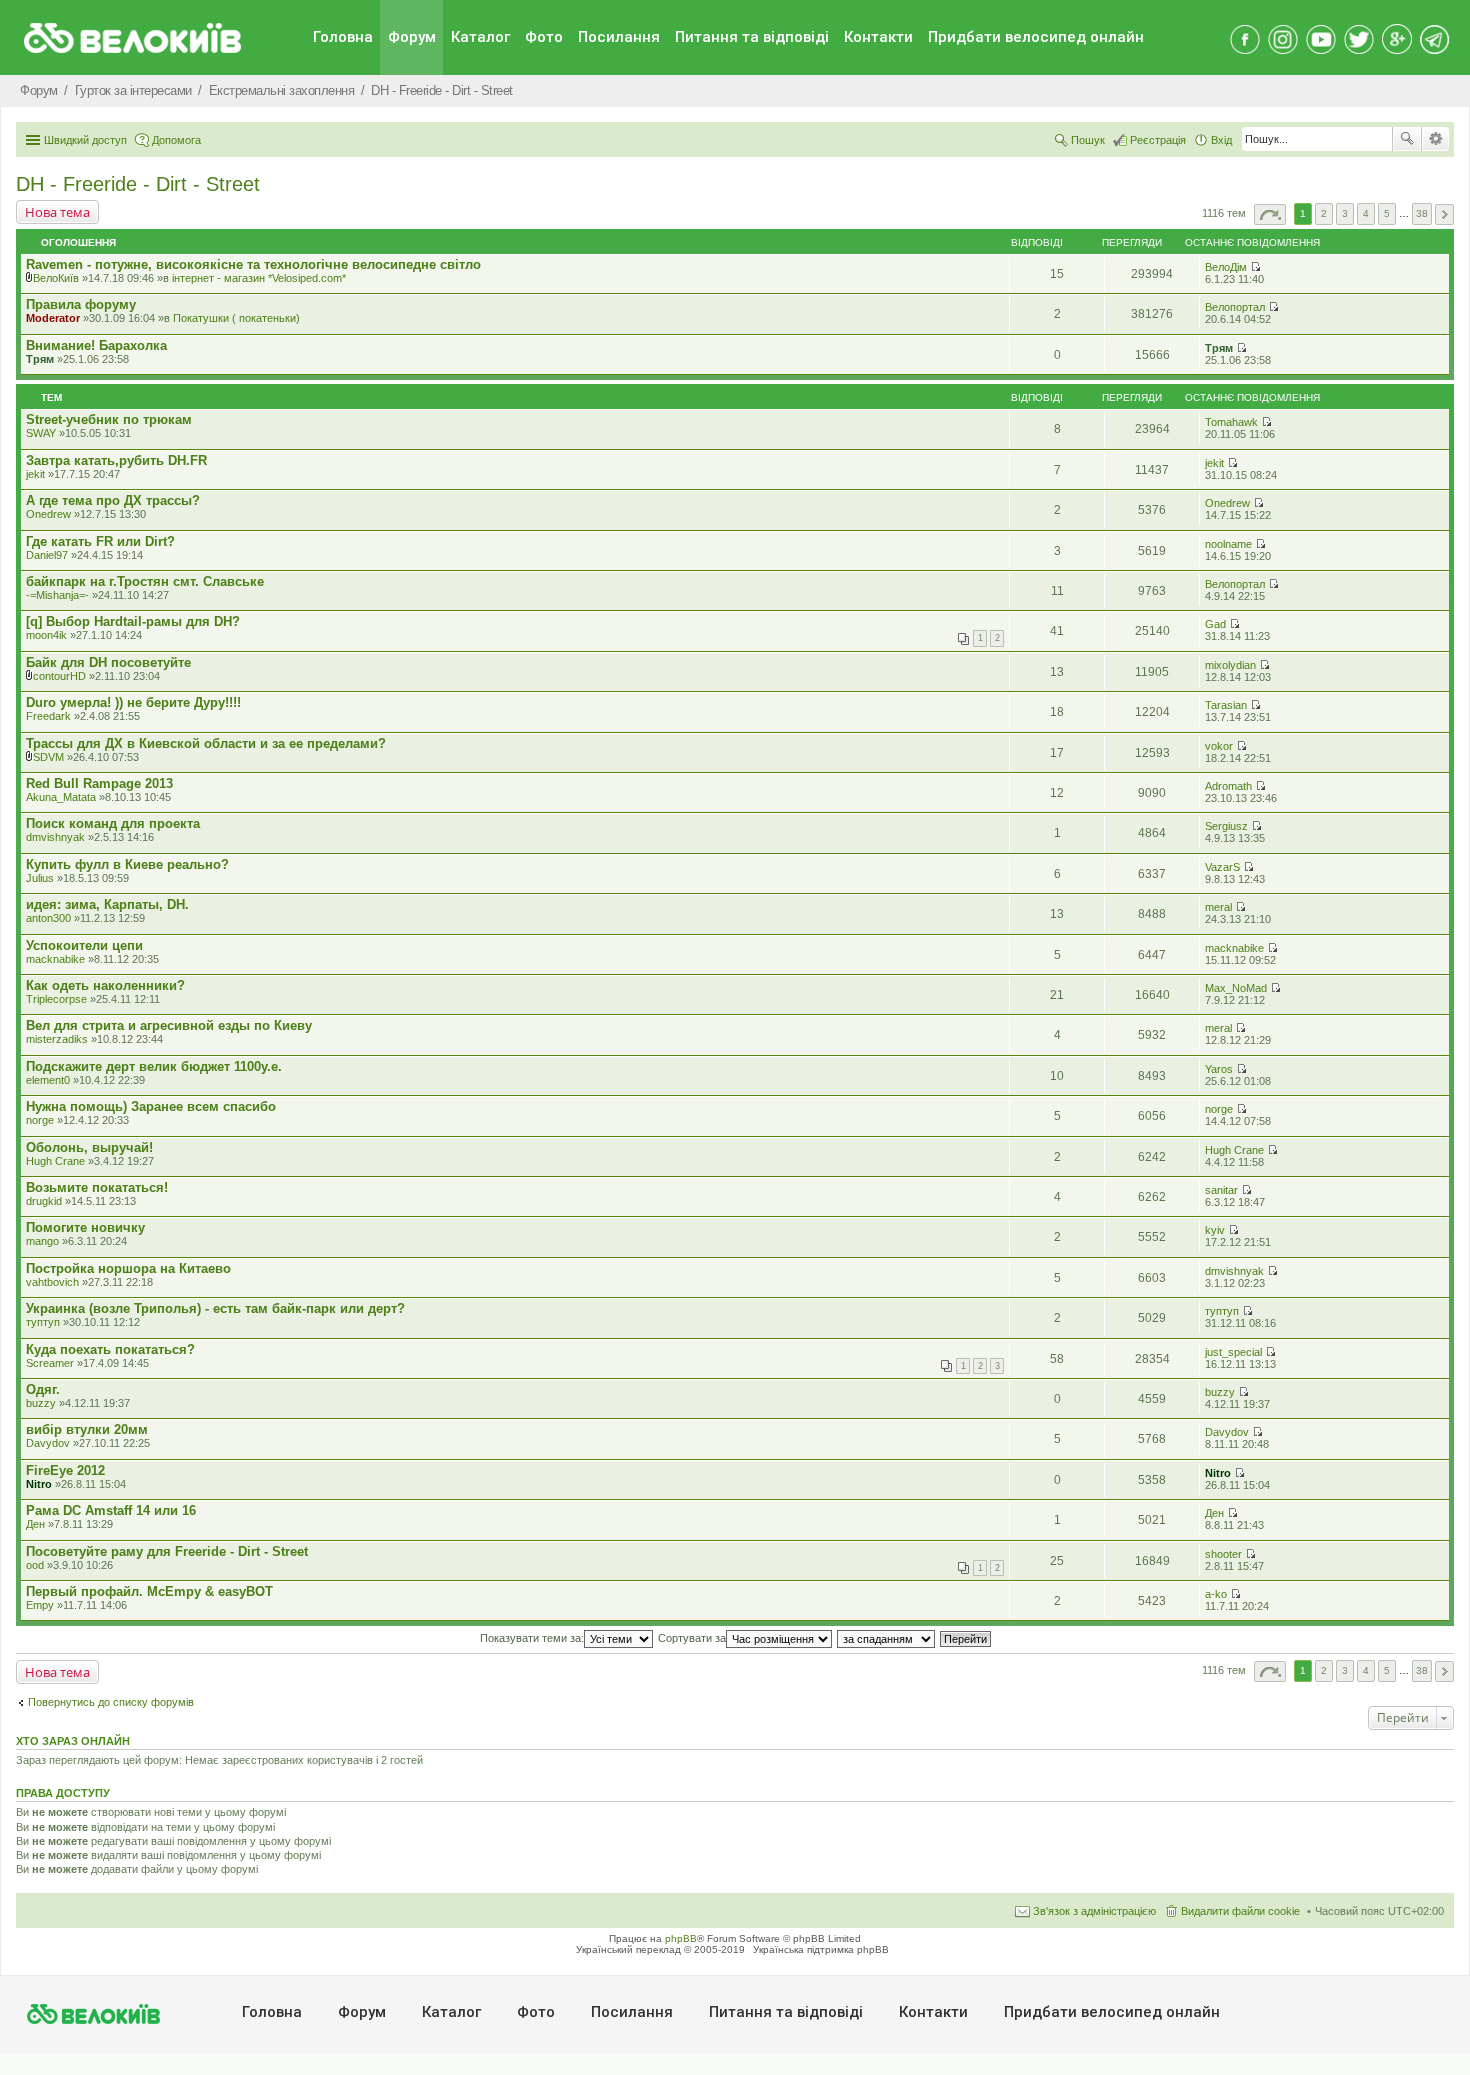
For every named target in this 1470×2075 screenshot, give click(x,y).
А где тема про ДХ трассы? (113, 500)
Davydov (48, 1443)
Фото (544, 37)
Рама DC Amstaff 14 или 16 (111, 1510)
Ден (35, 1524)
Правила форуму (81, 304)
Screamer (50, 1363)
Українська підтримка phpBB (821, 1949)
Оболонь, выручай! (89, 1147)
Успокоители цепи (84, 945)
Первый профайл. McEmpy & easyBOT (149, 1591)
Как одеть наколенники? (105, 985)
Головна (343, 37)
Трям (40, 359)
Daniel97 (47, 555)
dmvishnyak (55, 837)
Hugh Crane (55, 1161)
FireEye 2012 (65, 1470)
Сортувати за (692, 1638)
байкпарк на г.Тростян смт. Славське (145, 581)
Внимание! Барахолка (96, 345)
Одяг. (43, 1389)
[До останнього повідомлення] (1255, 267)
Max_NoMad (1236, 988)
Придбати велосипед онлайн (1036, 37)
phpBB (681, 1938)
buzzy (41, 1403)
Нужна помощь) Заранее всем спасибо (151, 1106)
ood (35, 1565)
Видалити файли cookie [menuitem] (1240, 1911)
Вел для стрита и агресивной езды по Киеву (169, 1025)
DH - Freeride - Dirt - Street (138, 184)
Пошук (1407, 139)
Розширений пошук (1435, 139)
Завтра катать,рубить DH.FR (116, 460)
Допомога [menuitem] (176, 140)
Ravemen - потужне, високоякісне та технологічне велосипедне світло (253, 264)
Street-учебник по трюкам (109, 419)
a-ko (1216, 1594)
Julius (40, 878)
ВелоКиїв (56, 278)
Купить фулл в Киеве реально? (127, 864)
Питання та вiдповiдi (752, 37)
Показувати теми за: (532, 1638)
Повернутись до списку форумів (111, 1702)
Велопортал (1235, 307)
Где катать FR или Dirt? (100, 541)
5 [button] (1387, 213)
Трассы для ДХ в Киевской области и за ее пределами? (206, 743)
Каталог (480, 37)
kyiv (1215, 1230)
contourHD (59, 676)
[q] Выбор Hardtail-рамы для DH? (133, 621)
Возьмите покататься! (97, 1187)
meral (1218, 907)
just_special (1233, 1352)
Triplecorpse (56, 999)
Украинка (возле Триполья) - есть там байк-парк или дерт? (215, 1308)
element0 (48, 1080)
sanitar (1221, 1190)
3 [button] (1345, 213)
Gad (1215, 624)
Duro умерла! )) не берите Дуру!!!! (133, 702)
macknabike (55, 959)
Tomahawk (1231, 422)
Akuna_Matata (61, 797)
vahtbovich (52, 1282)
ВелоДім (1226, 267)
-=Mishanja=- (57, 595)
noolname (1228, 544)
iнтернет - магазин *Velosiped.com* (259, 278)
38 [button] (1422, 213)
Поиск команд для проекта (113, 823)
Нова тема (57, 212)
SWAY (41, 433)
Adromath (1228, 786)
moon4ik (46, 635)
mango (42, 1241)
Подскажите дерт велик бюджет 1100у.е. (154, 1066)
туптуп (43, 1322)
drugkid (44, 1201)
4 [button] (1366, 213)
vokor (1219, 746)
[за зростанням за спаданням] (887, 1638)
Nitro (39, 1484)
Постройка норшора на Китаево (128, 1268)
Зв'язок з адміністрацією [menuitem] (1094, 1911)
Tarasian (1226, 705)
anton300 (48, 918)
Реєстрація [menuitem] (1158, 140)
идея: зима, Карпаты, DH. (107, 904)
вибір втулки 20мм (87, 1429)
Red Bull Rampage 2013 (99, 783)
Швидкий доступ (85, 140)
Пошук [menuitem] (1088, 140)
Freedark (48, 716)
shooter (1223, 1554)
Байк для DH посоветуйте (108, 662)
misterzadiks (57, 1039)
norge (40, 1120)
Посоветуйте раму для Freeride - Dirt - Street (167, 1551)
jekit (35, 474)
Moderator (53, 318)
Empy (40, 1605)
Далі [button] (1444, 214)
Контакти (878, 37)
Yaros (1219, 1069)
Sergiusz (1226, 826)
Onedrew (48, 514)
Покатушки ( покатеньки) (236, 318)
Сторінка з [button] (1270, 214)
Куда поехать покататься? (110, 1349)
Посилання (619, 37)
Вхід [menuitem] (1221, 140)
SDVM (48, 757)
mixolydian (1230, 665)
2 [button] (1324, 213)
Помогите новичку (85, 1227)
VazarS (1222, 867)
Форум (412, 37)
